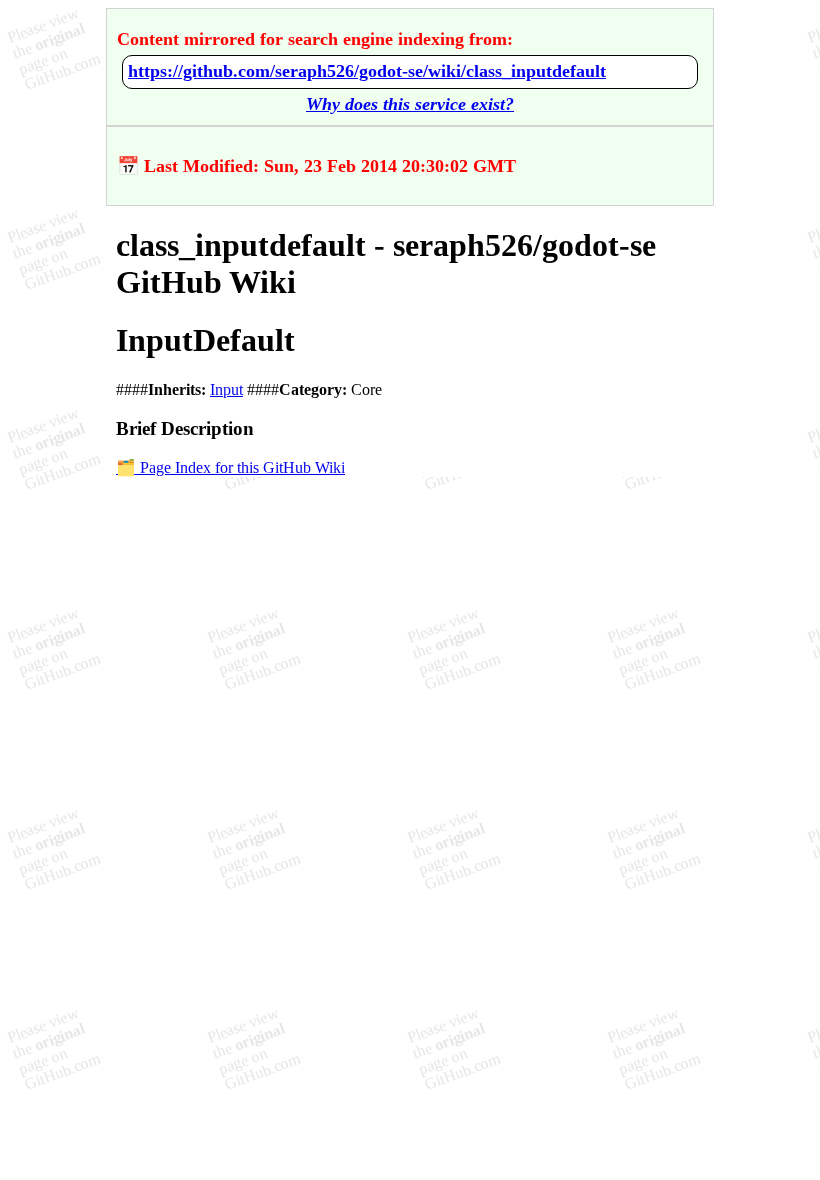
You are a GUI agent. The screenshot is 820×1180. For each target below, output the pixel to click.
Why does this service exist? (410, 104)
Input (226, 389)
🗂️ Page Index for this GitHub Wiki (230, 467)
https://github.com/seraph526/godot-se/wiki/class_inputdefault (367, 71)
